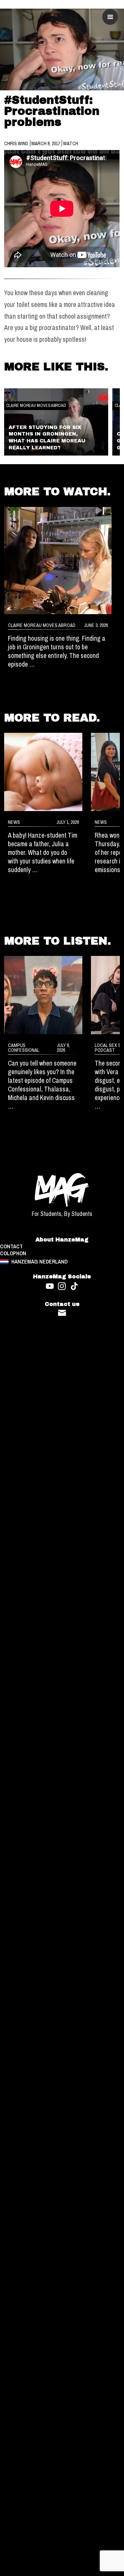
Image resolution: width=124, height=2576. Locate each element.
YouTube (50, 1286)
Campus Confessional (24, 1047)
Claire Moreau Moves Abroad (36, 405)
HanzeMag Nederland (39, 1262)
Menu (110, 17)
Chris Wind (17, 143)
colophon (13, 1254)
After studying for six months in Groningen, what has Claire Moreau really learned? (47, 438)
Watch (71, 143)
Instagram (62, 1286)
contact (11, 1247)
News (14, 822)
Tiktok (74, 1286)
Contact (62, 1313)
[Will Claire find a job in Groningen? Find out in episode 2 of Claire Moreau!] (58, 561)
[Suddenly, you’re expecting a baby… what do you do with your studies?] (43, 772)
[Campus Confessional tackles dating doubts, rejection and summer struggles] (43, 995)
